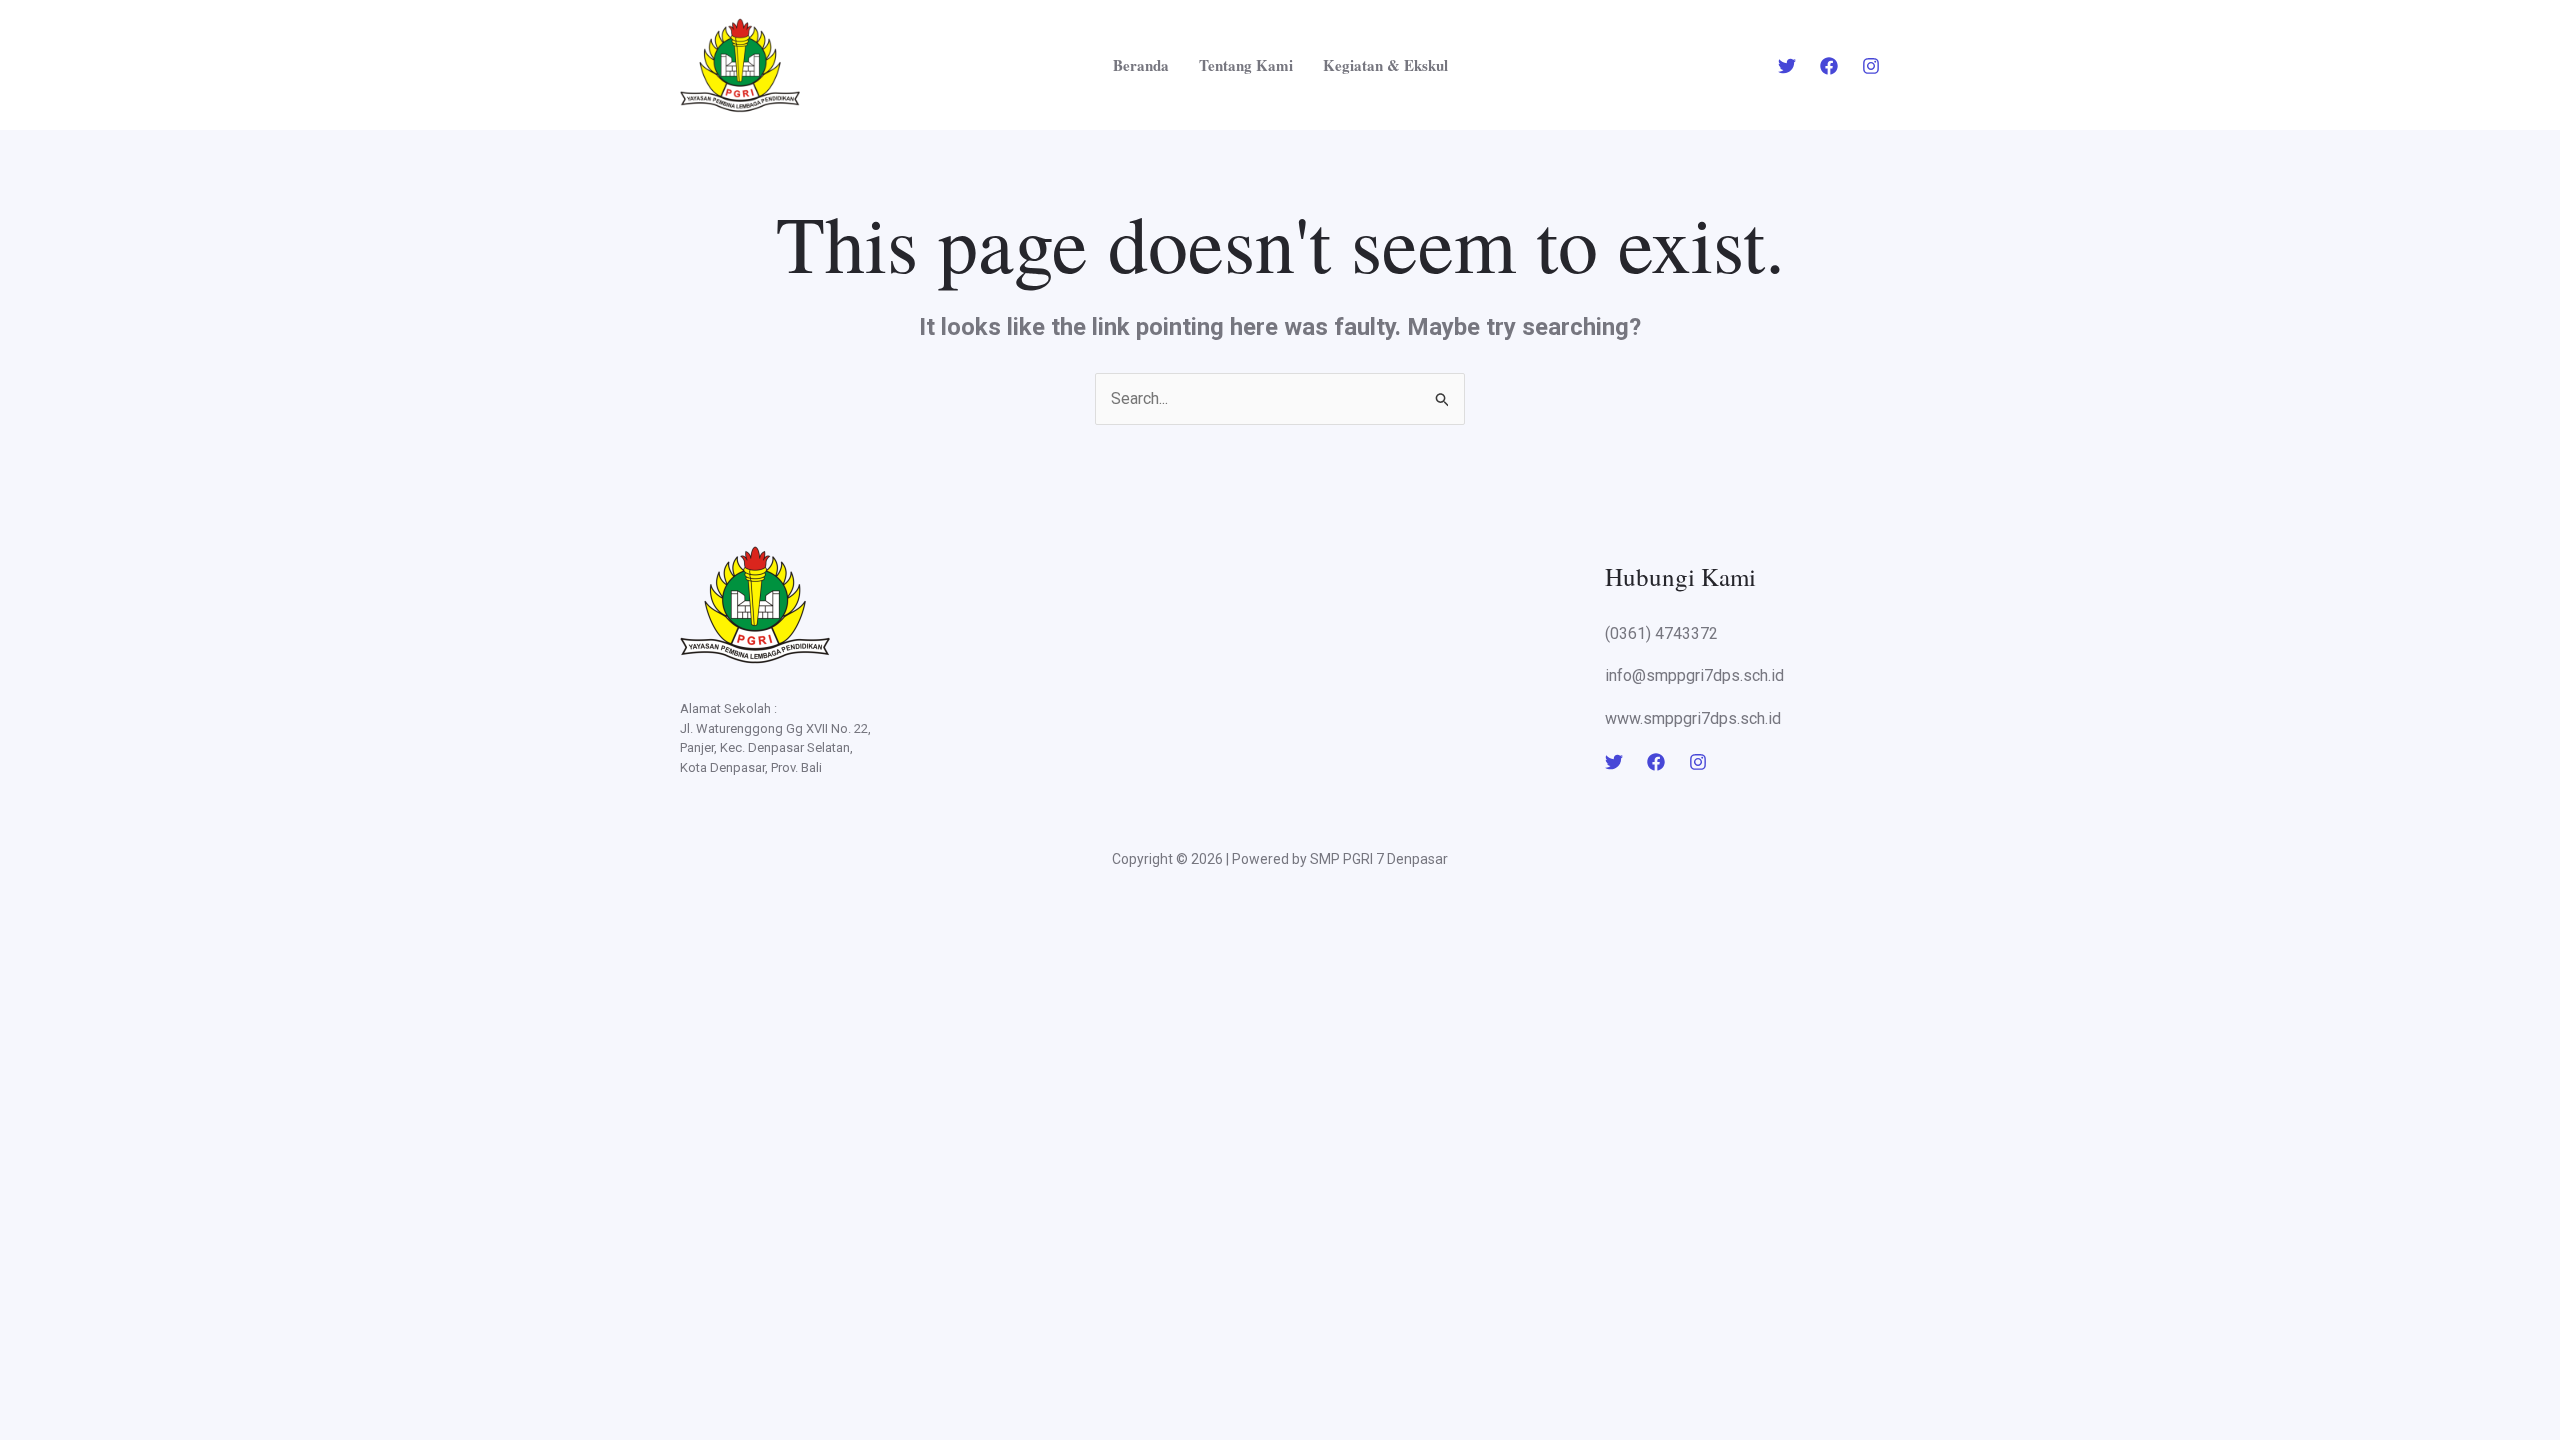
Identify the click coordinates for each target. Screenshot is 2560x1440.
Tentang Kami (1246, 65)
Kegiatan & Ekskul (1385, 65)
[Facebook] (1829, 66)
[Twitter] (1787, 66)
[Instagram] (1871, 66)
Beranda (1141, 65)
